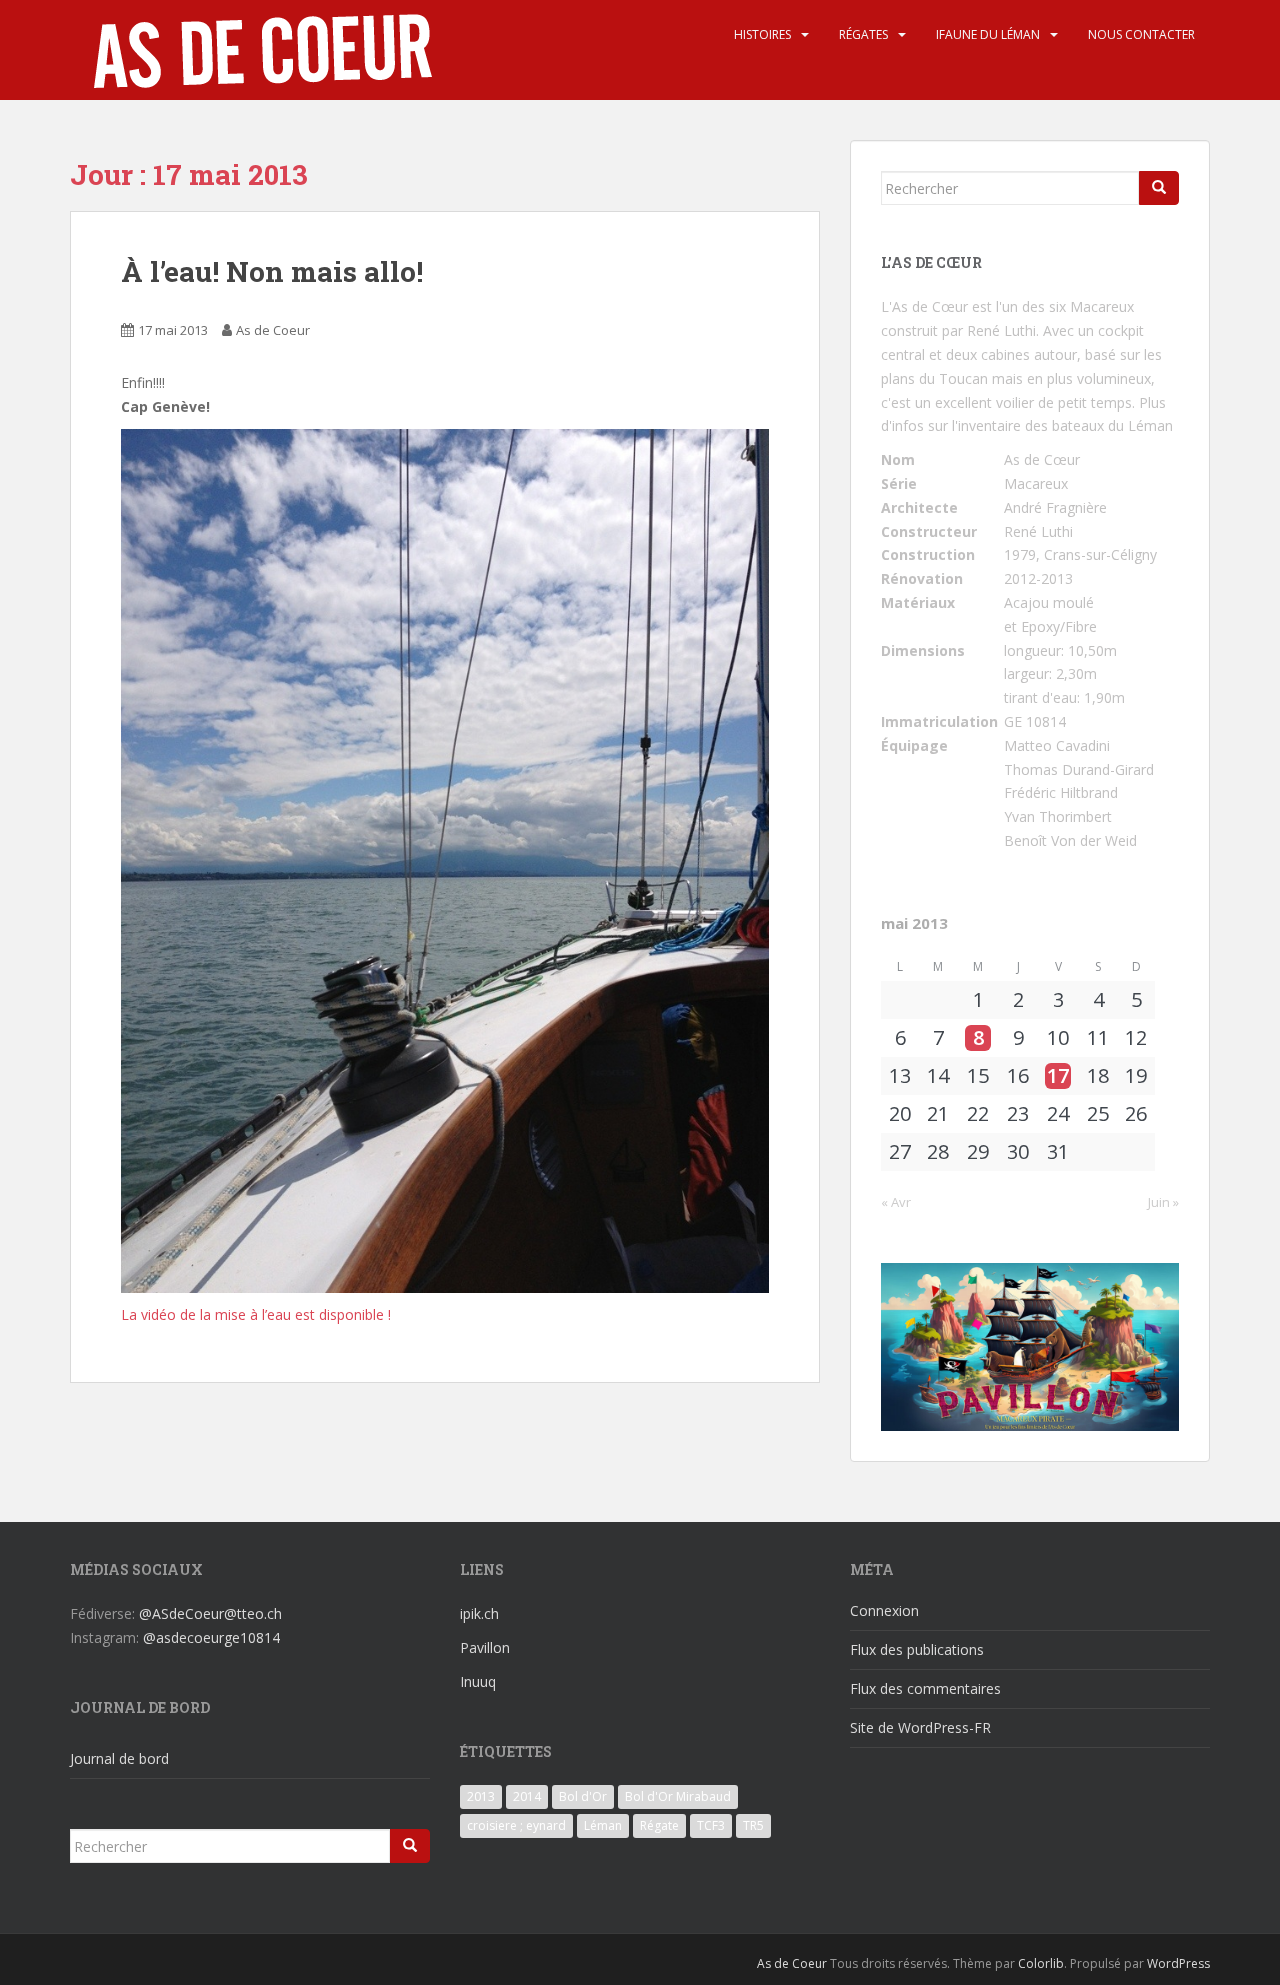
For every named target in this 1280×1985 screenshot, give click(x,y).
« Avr (896, 1202)
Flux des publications (917, 1649)
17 (1058, 1076)
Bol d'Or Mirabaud (678, 1796)
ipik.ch (479, 1613)
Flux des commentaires (925, 1688)
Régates (863, 34)
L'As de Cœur (924, 306)
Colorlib (1041, 1963)
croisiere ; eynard (516, 1825)
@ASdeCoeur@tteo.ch (210, 1613)
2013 (481, 1796)
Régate (659, 1825)
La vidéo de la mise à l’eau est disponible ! (256, 1314)
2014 (527, 1796)
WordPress (1178, 1963)
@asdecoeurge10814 (211, 1637)
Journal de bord (119, 1758)
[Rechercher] (1159, 188)
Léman (603, 1825)
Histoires (762, 34)
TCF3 (711, 1825)
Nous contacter (1141, 34)
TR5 (753, 1825)
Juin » (1163, 1202)
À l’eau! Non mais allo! (272, 271)
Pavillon (485, 1647)
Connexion (884, 1610)
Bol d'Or (583, 1796)
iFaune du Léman (988, 34)
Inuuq (478, 1681)
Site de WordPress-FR (920, 1727)
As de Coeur (273, 330)
